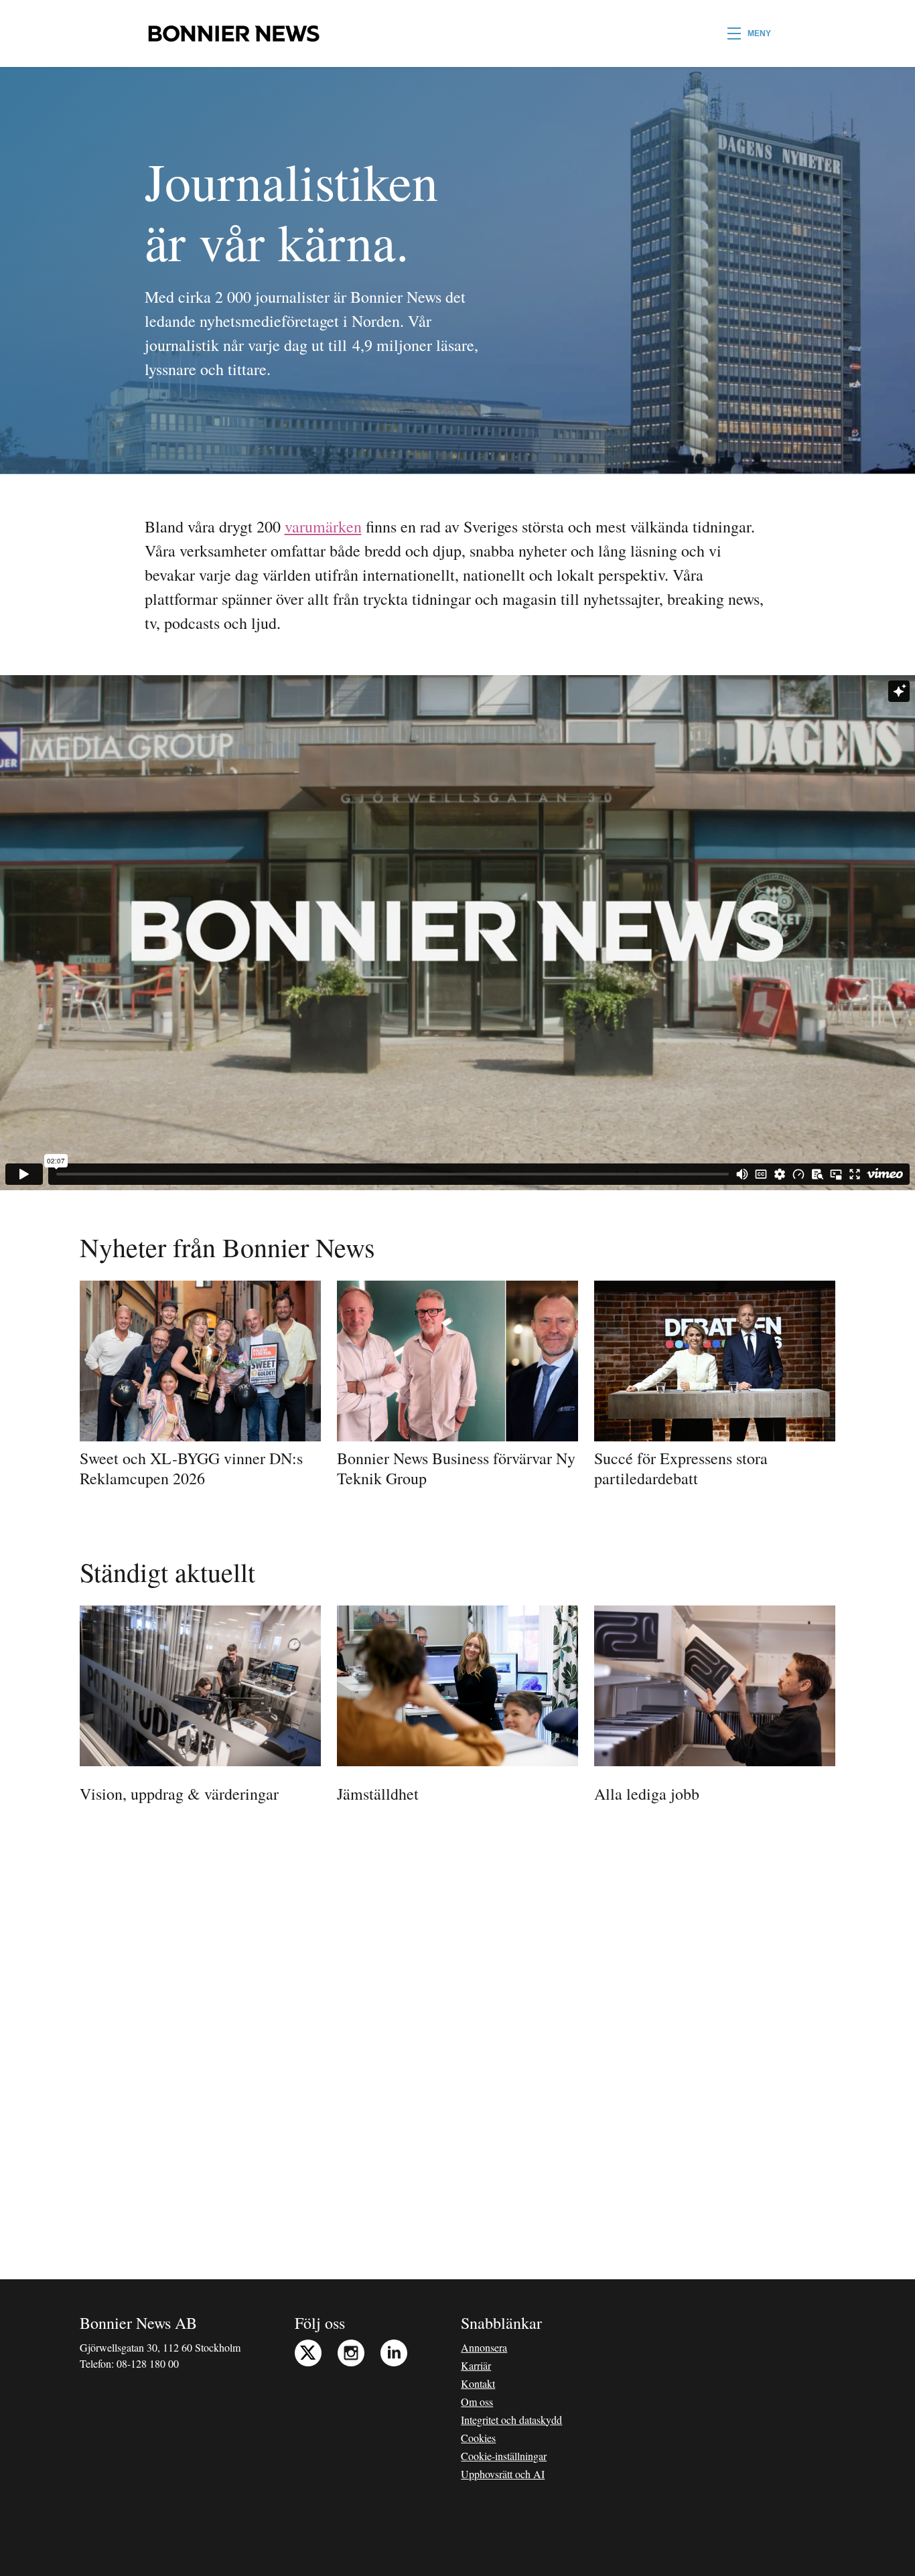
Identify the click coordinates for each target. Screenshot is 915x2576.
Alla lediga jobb (647, 1794)
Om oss (477, 2402)
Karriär (476, 2365)
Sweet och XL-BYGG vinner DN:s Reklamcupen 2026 (191, 1468)
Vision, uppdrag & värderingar (179, 1794)
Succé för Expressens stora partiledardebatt (681, 1468)
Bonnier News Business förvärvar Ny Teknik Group (456, 1468)
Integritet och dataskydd (511, 2420)
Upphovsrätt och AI (503, 2474)
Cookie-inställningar (504, 2456)
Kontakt (478, 2383)
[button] (749, 33)
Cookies (478, 2438)
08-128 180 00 (148, 2363)
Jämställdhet (378, 1794)
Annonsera (484, 2347)
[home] (233, 33)
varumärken (323, 526)
